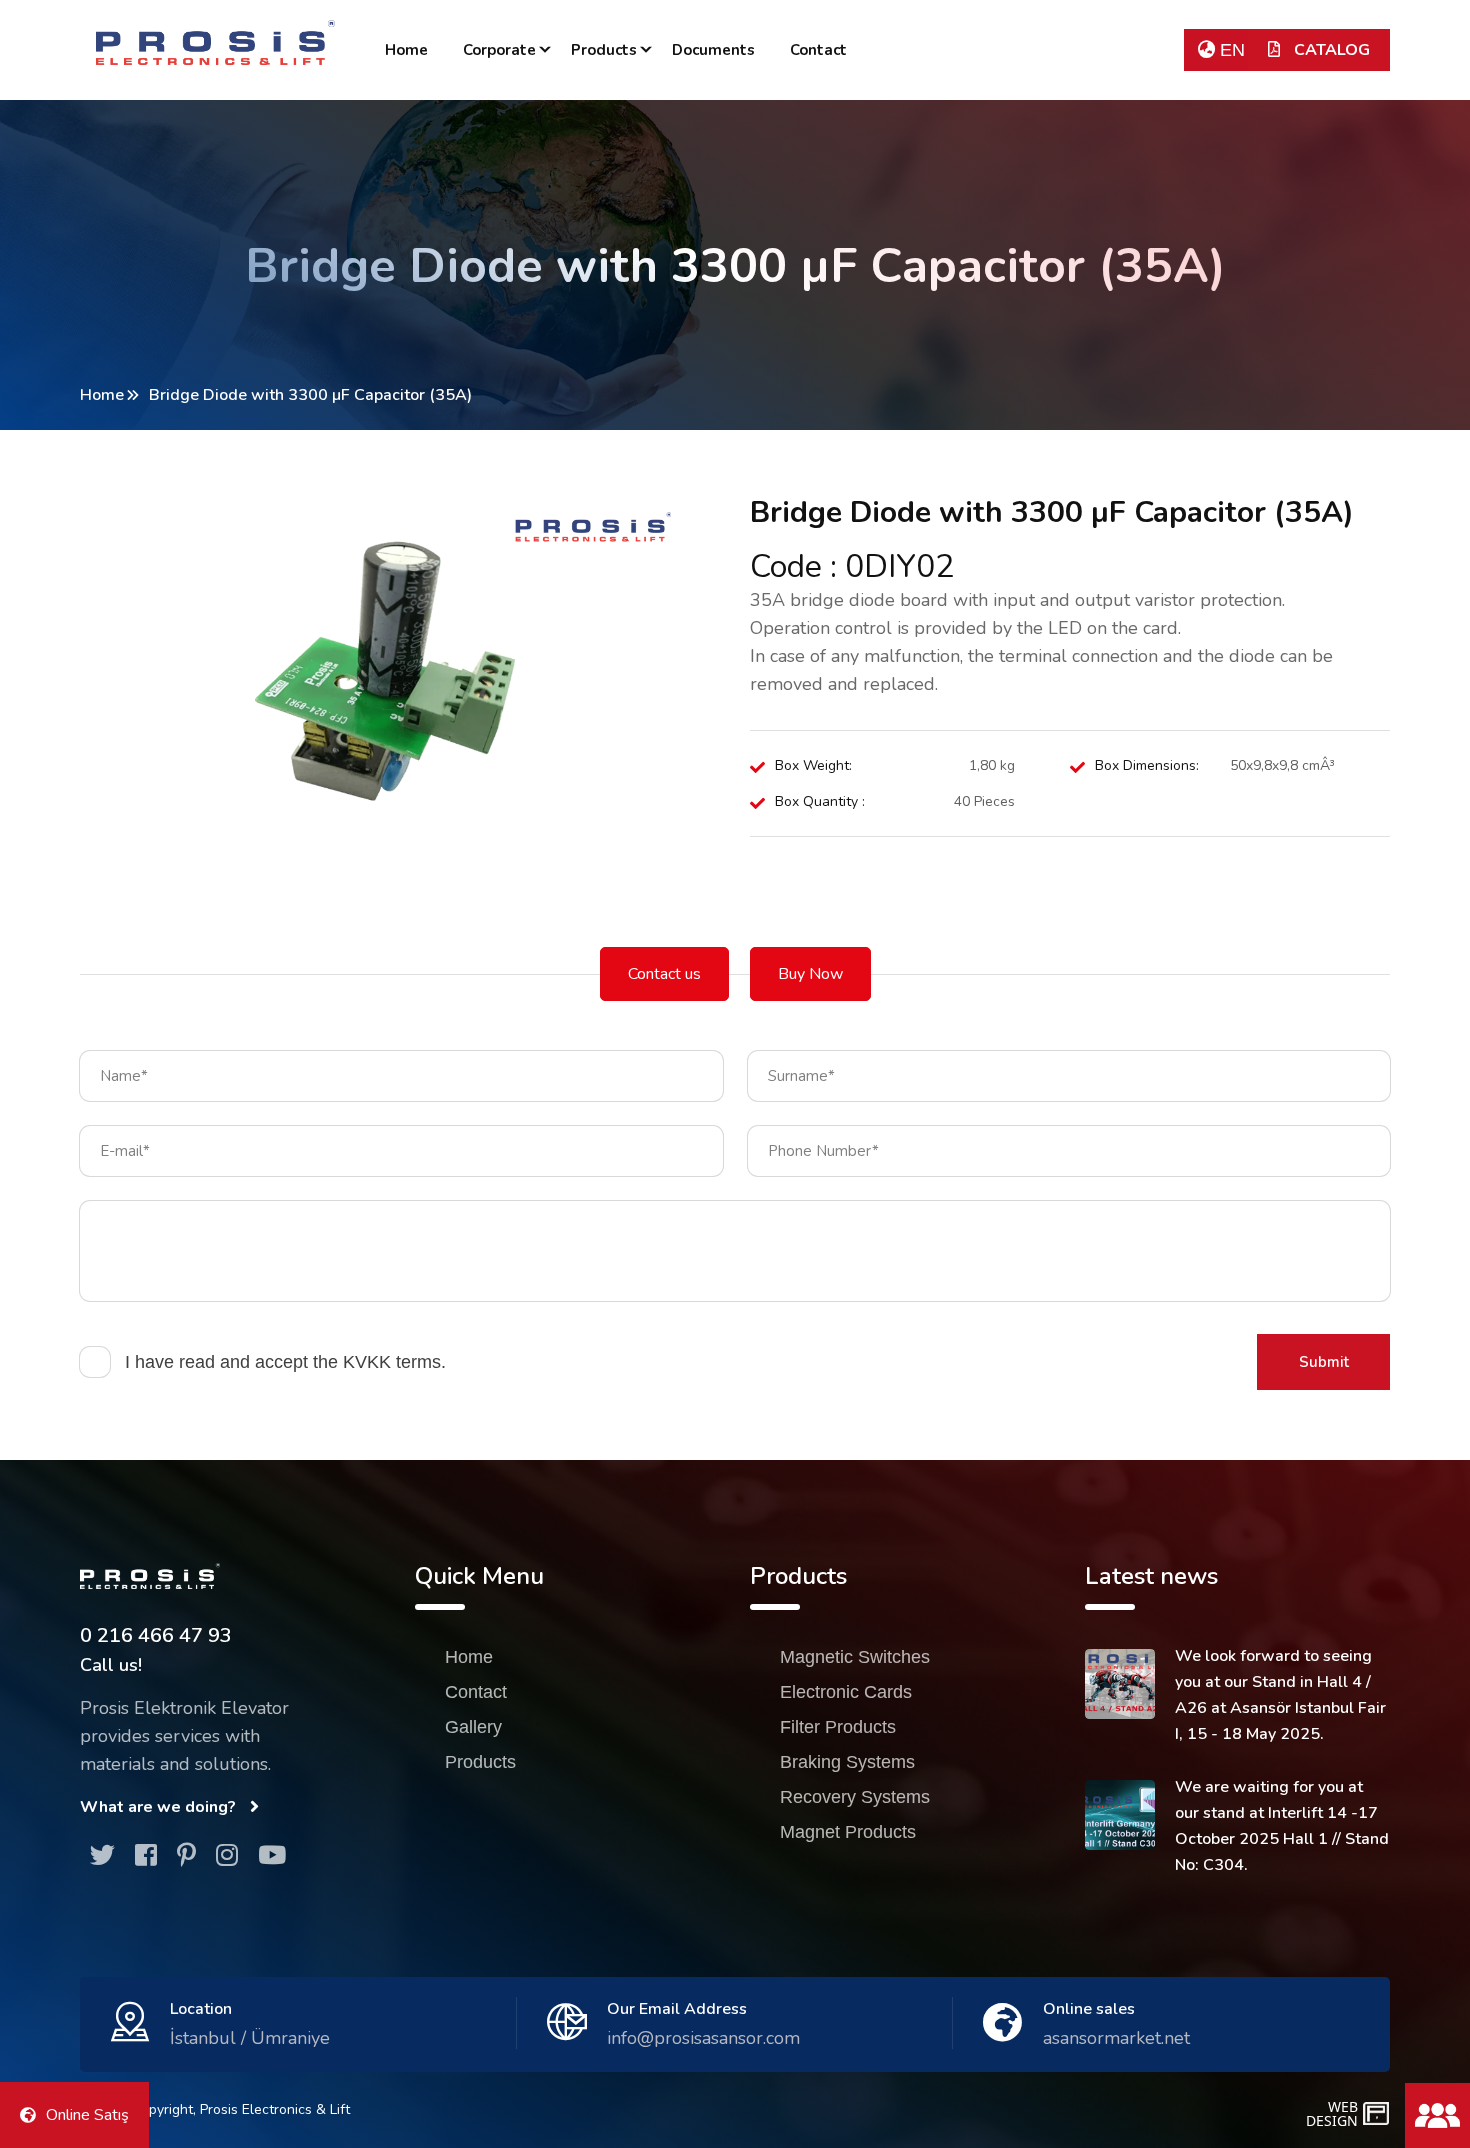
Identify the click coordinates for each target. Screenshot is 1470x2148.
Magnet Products (848, 1832)
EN (1230, 50)
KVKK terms (392, 1362)
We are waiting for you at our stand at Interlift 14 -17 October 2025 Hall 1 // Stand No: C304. (1282, 1826)
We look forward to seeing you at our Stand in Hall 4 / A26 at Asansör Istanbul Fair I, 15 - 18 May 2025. (1280, 1695)
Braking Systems (847, 1762)
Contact (818, 50)
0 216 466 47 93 (156, 1635)
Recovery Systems (855, 1797)
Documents (713, 50)
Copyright (162, 2109)
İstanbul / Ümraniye (250, 2038)
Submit (1324, 1362)
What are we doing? (160, 1807)
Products (604, 50)
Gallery (473, 1727)
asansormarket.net (1116, 2038)
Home (406, 50)
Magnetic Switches (855, 1657)
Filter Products (838, 1727)
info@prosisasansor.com (703, 2038)
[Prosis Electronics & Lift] (215, 42)
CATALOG (1330, 50)
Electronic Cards (846, 1692)
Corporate (499, 50)
